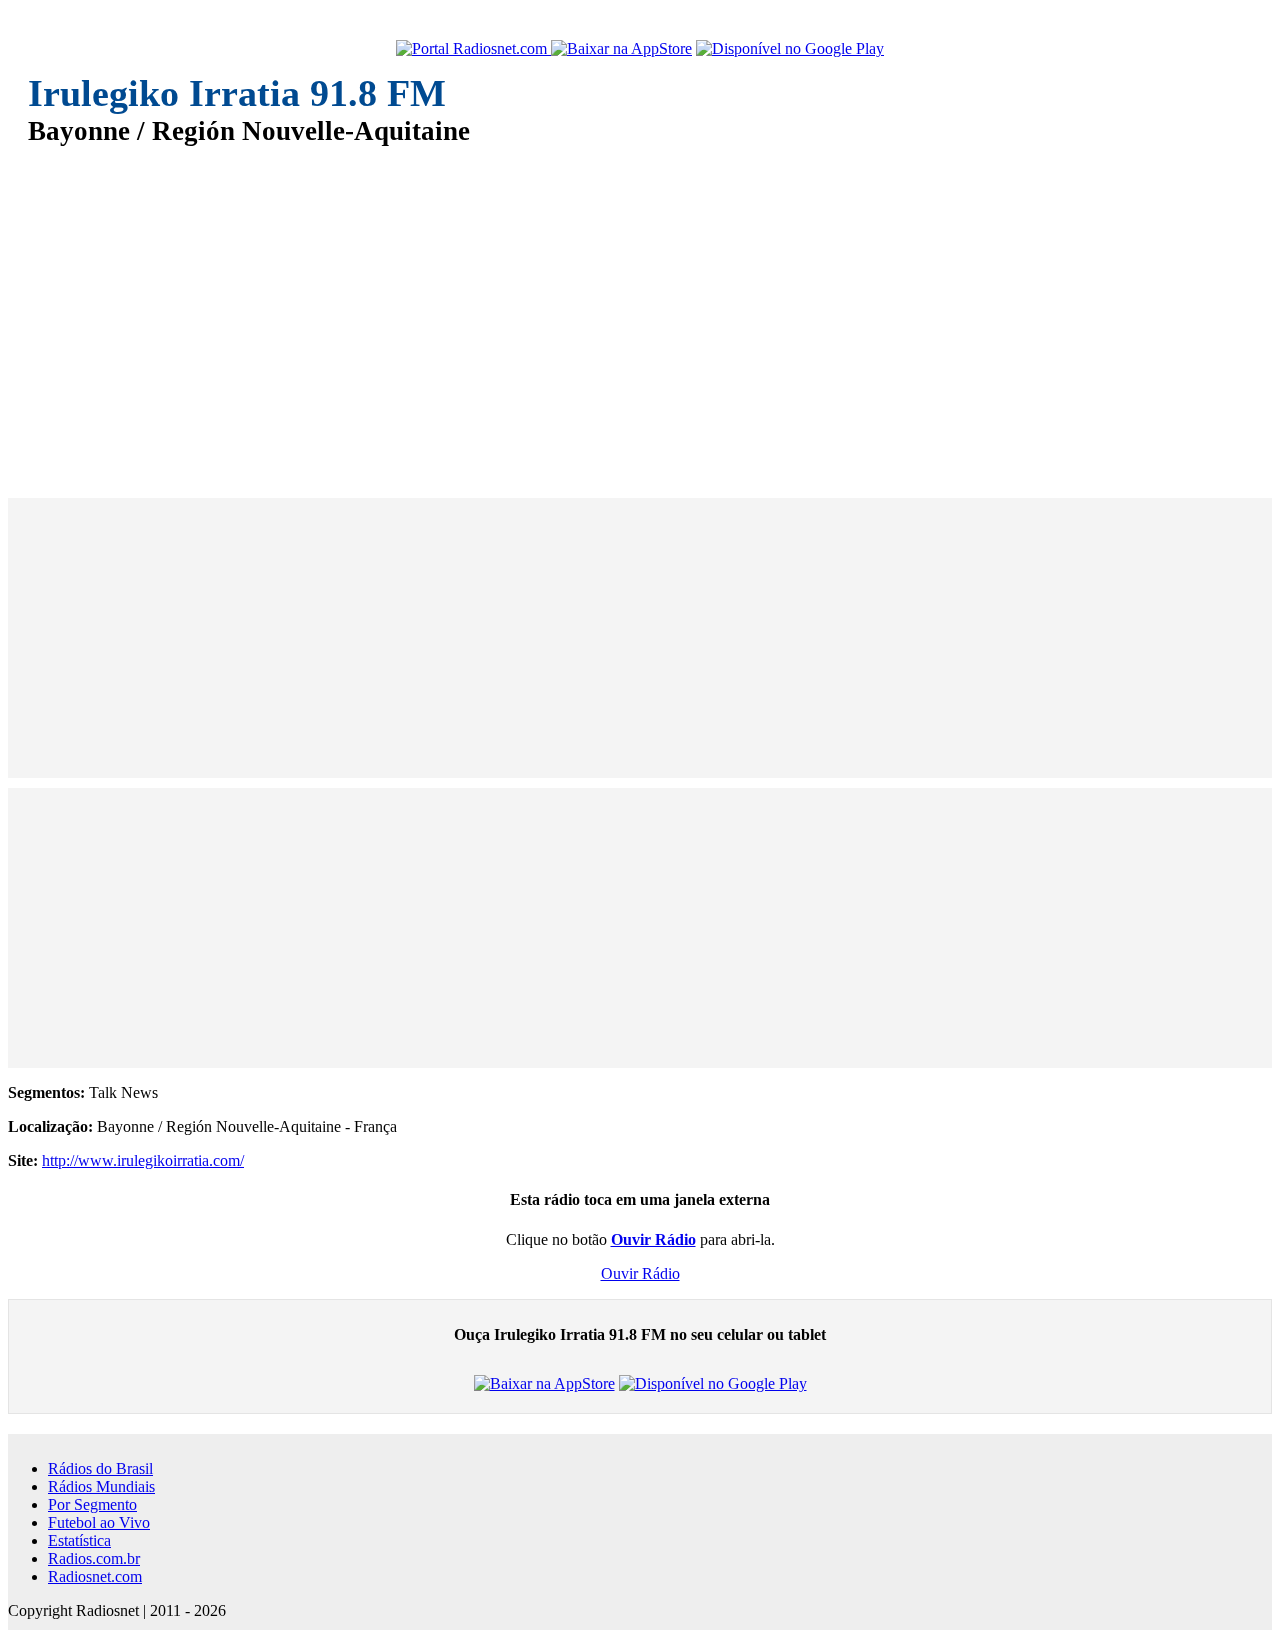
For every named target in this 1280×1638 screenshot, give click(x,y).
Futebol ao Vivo (99, 1522)
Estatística (79, 1540)
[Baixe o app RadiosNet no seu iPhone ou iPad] (621, 49)
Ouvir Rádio (640, 1273)
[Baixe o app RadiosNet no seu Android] (790, 49)
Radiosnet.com (95, 1576)
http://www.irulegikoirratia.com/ (143, 1160)
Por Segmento (92, 1504)
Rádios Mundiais (101, 1486)
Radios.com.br (94, 1558)
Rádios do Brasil (100, 1468)
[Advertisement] (628, 308)
